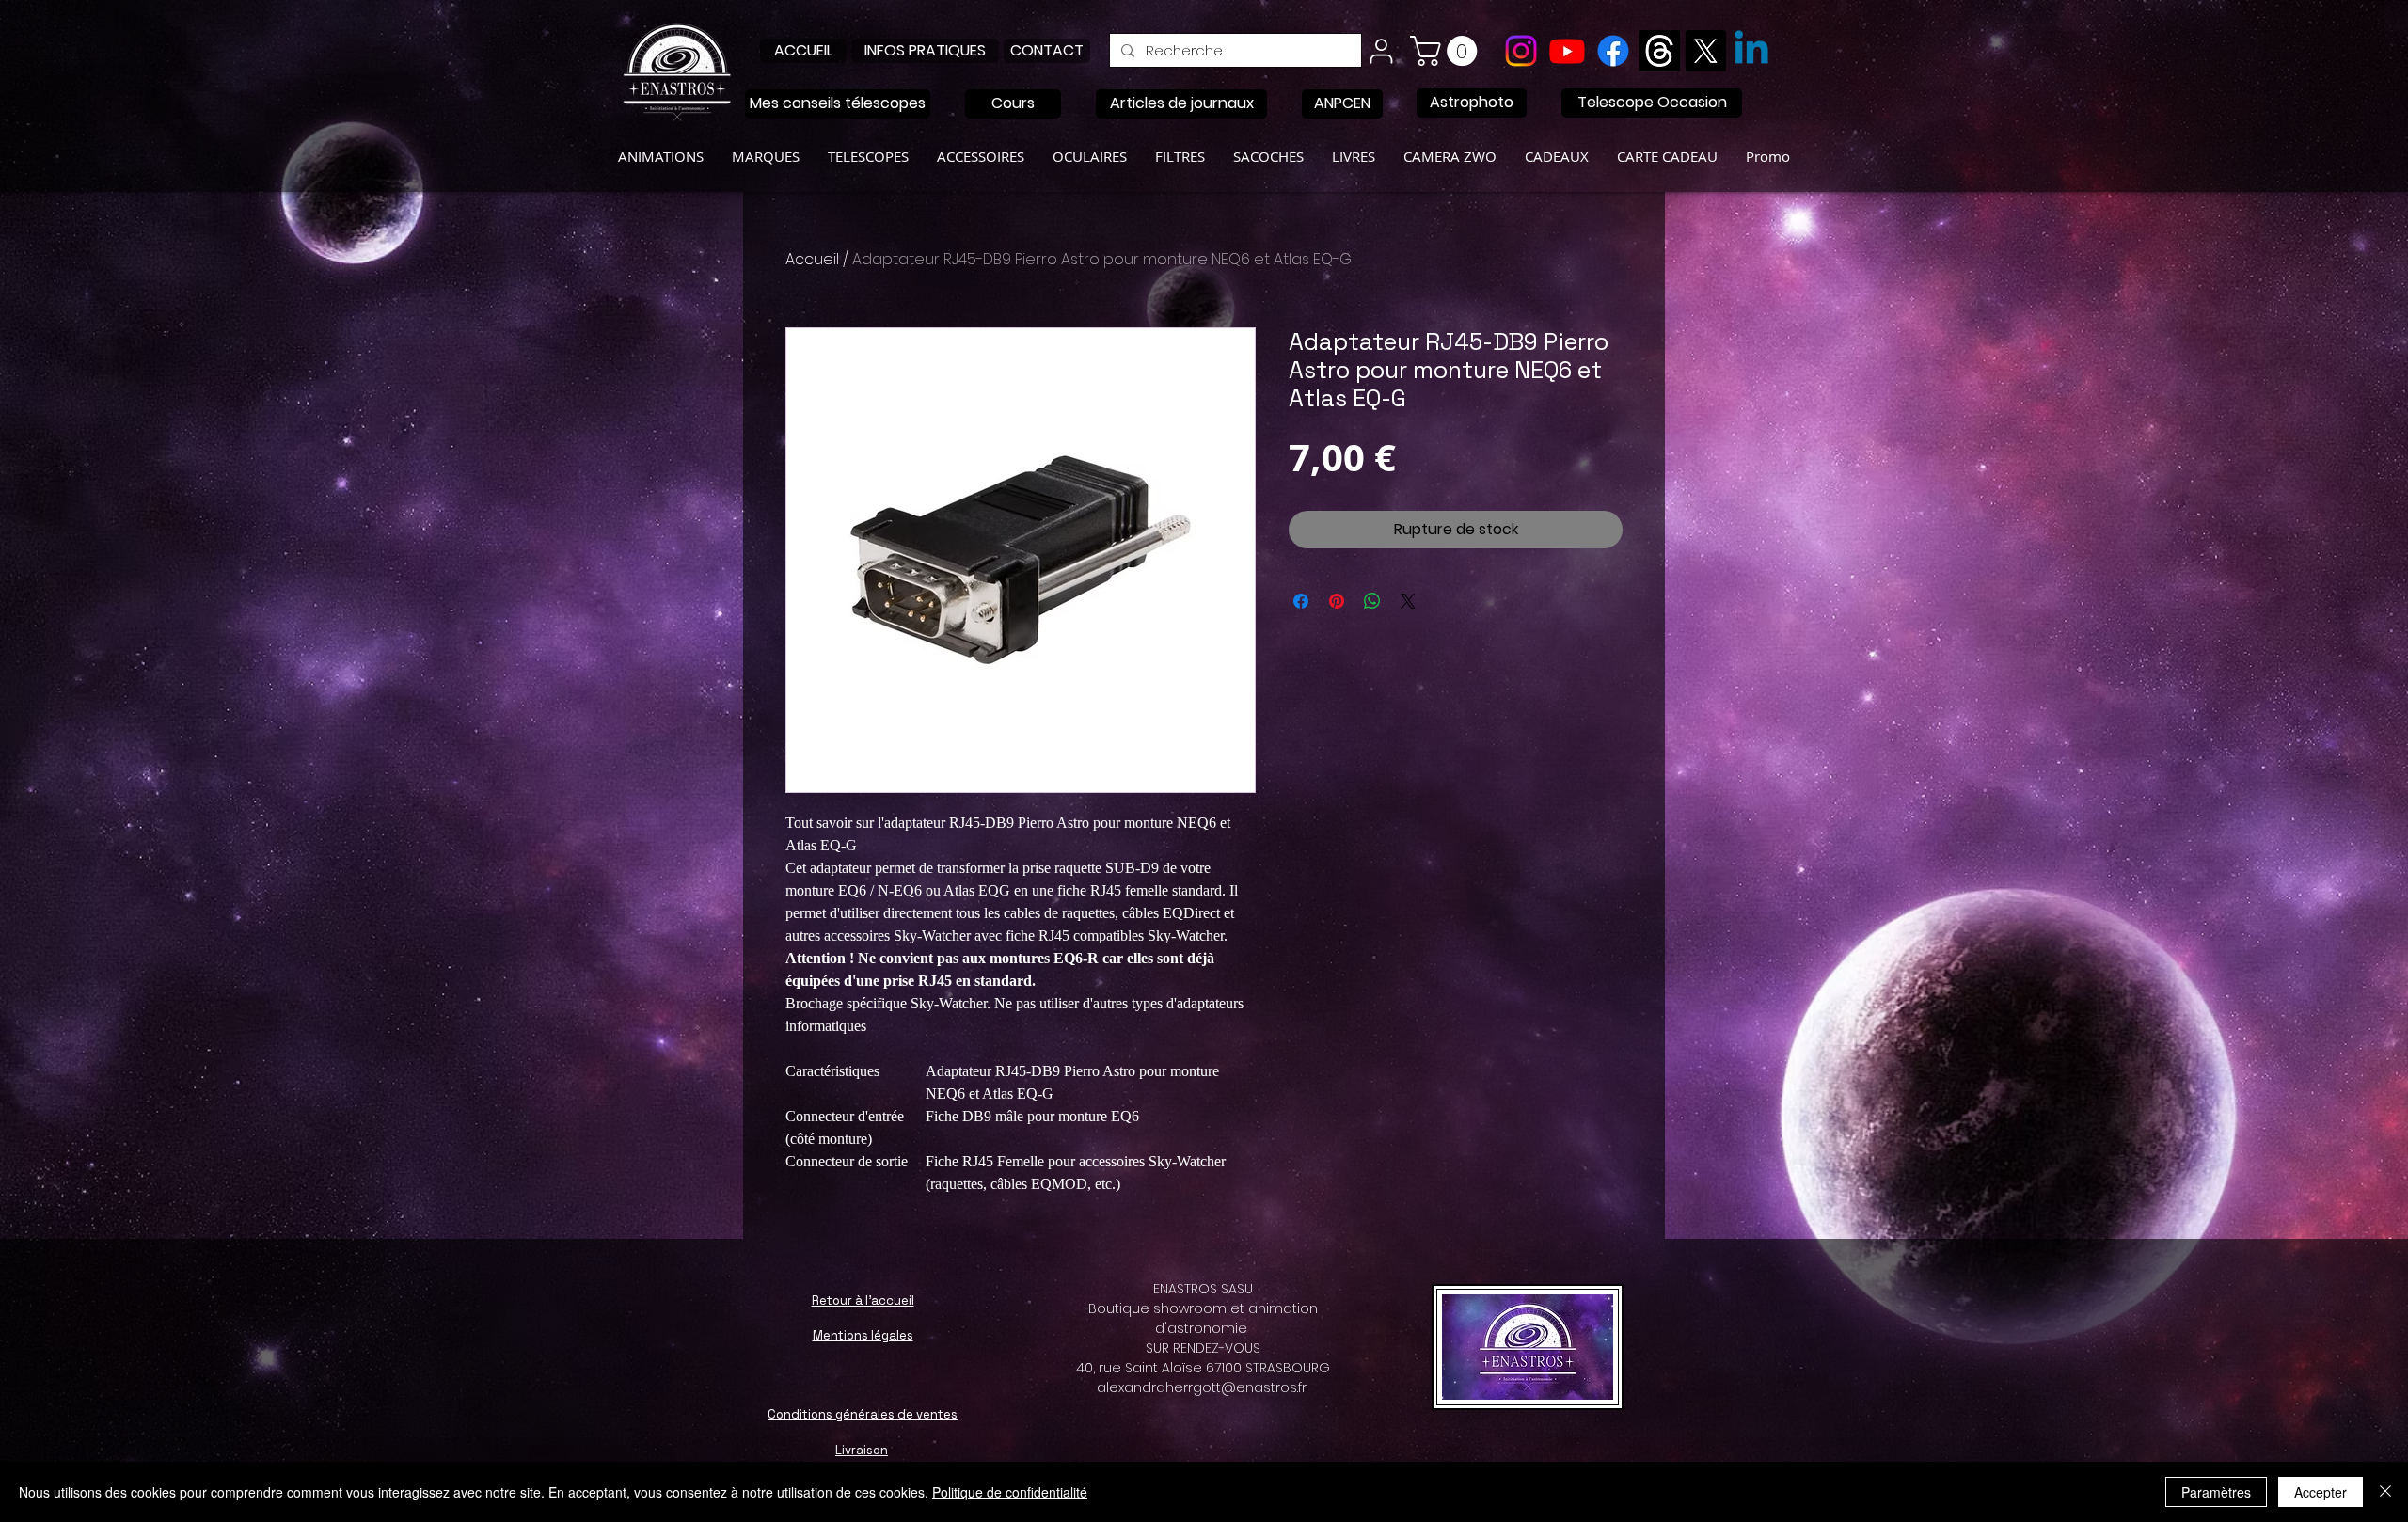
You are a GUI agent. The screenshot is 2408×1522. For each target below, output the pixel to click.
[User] (1381, 51)
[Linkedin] (1751, 51)
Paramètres (2216, 1492)
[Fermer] (2385, 1492)
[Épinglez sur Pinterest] (1337, 601)
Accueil (812, 259)
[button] (1447, 51)
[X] (1705, 51)
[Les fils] (1659, 51)
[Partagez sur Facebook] (1301, 601)
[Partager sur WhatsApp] (1372, 601)
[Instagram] (1521, 51)
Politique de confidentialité (1010, 1492)
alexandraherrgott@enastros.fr (1202, 1387)
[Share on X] (1408, 601)
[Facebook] (1613, 51)
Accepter (2321, 1492)
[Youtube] (1567, 51)
